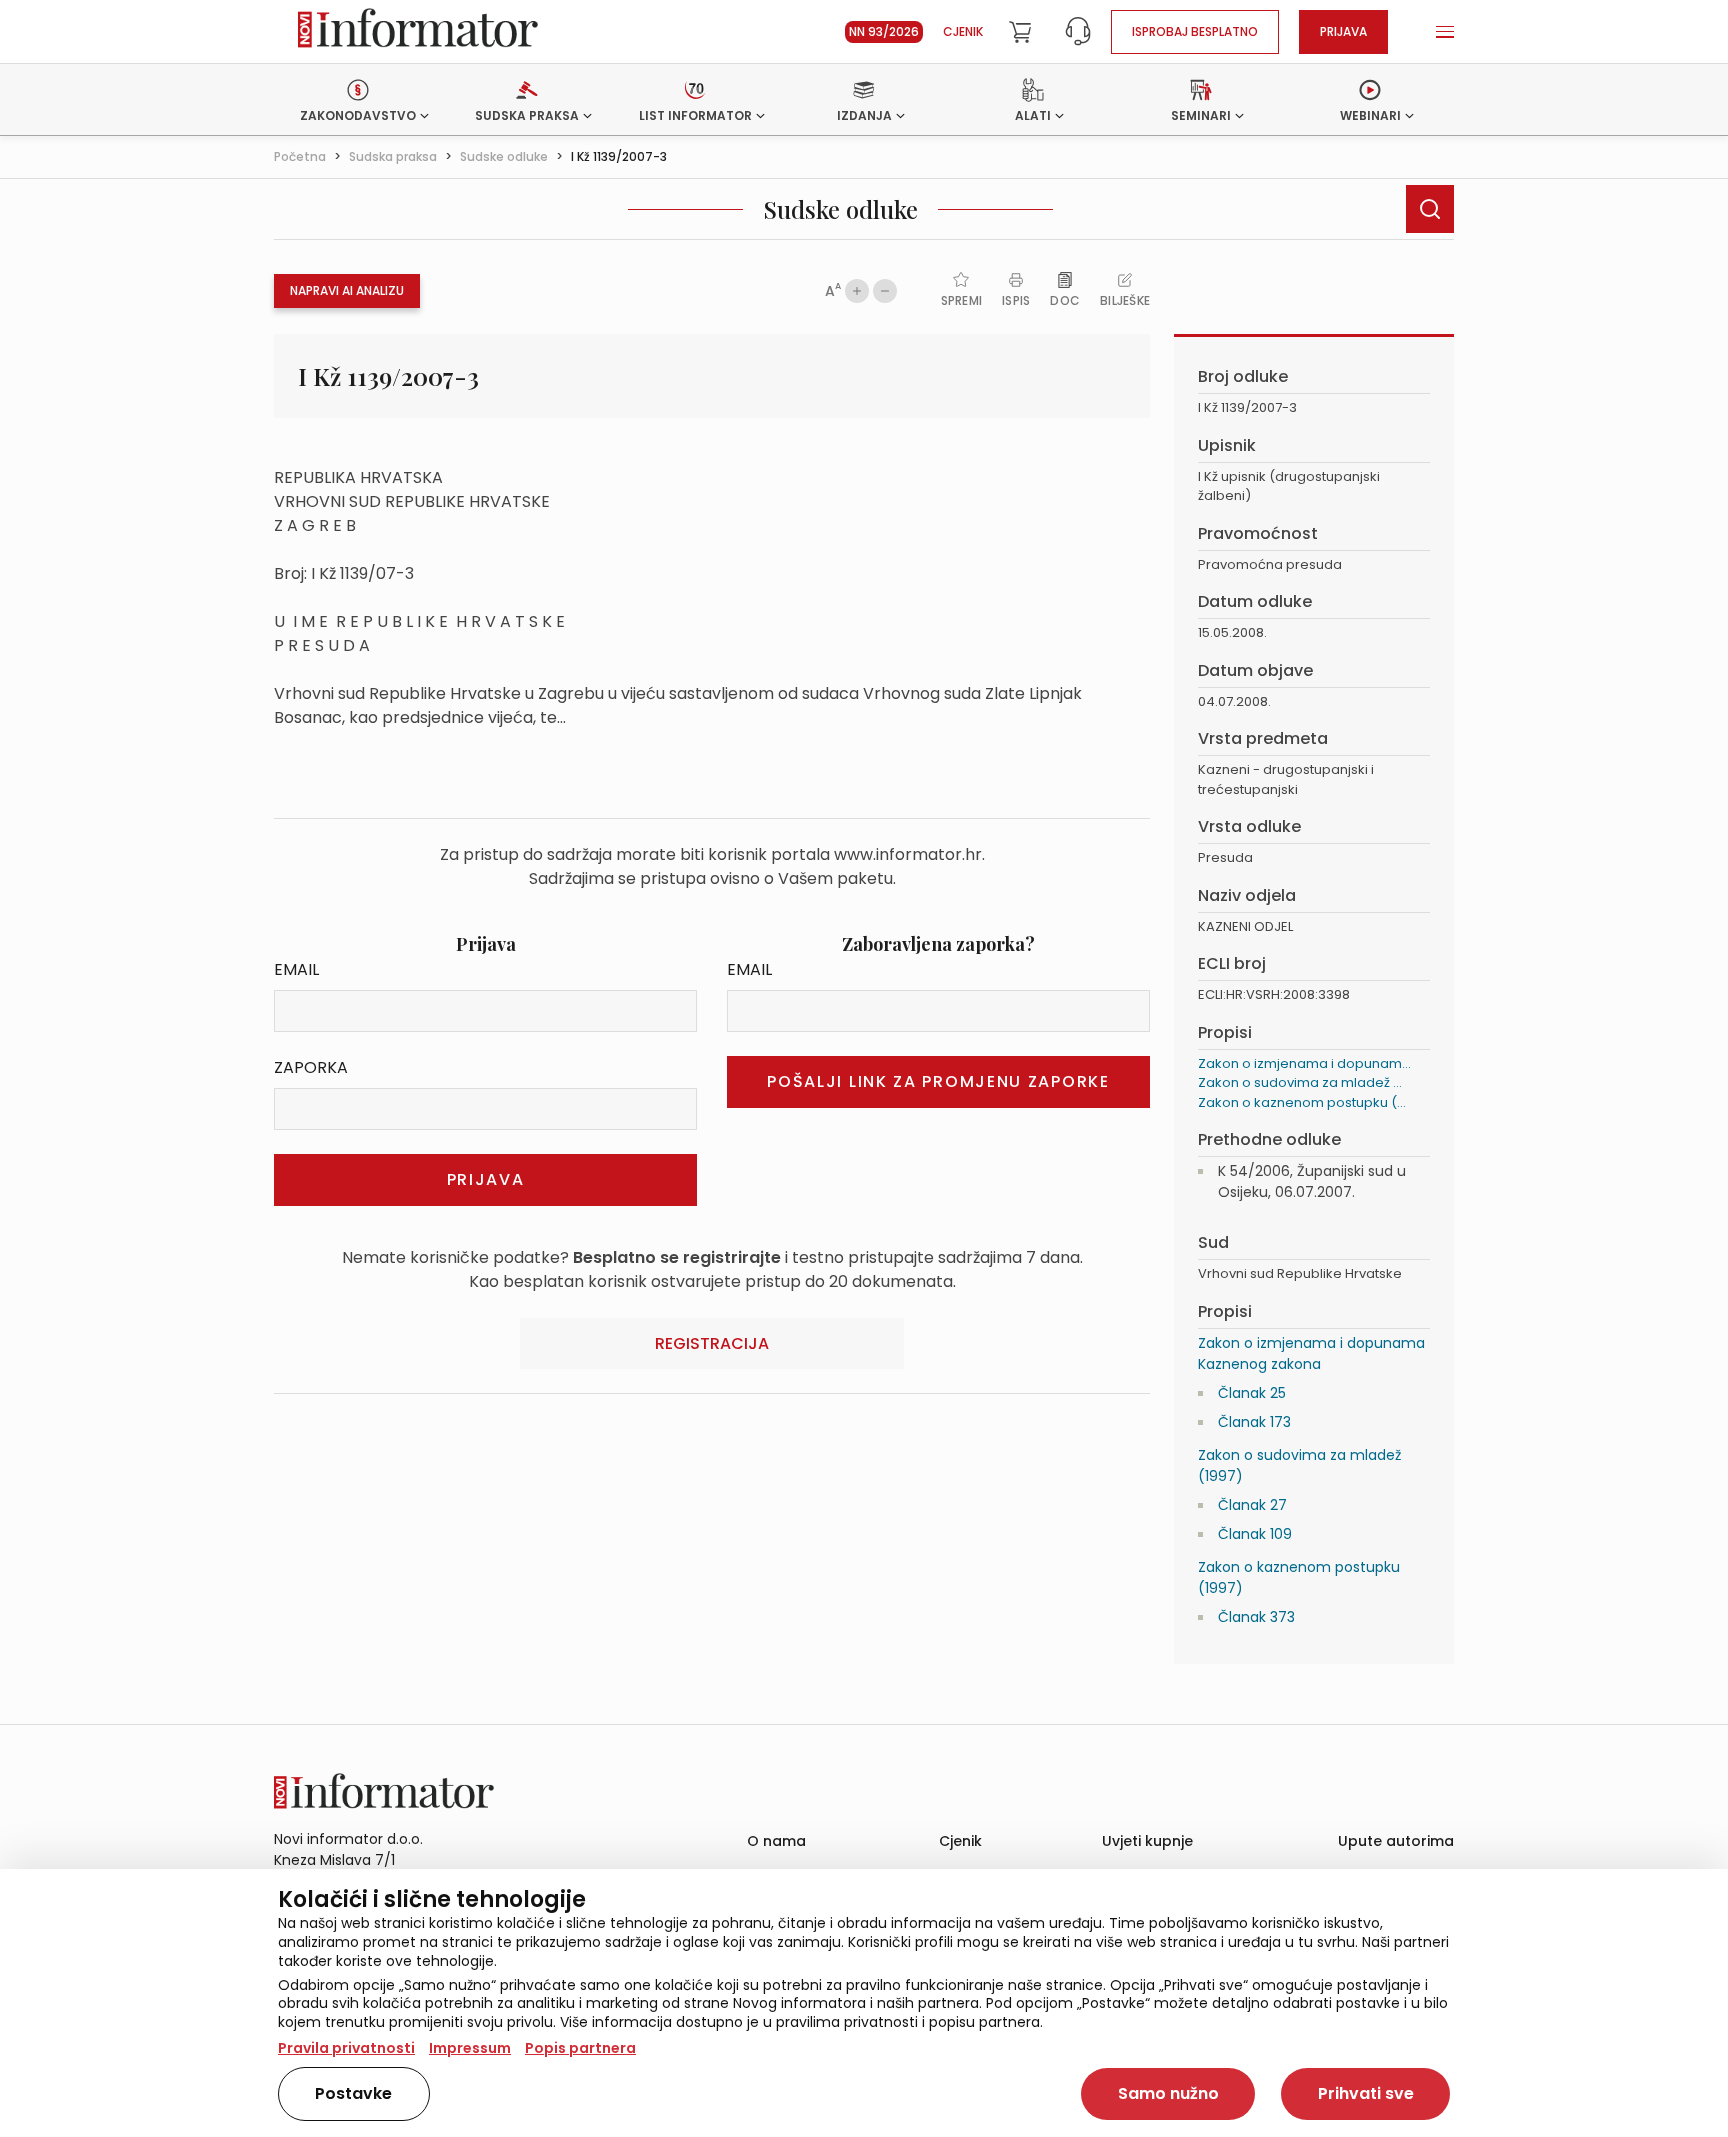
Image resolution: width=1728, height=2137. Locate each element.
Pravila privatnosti (346, 2048)
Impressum (470, 2048)
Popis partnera (580, 2048)
